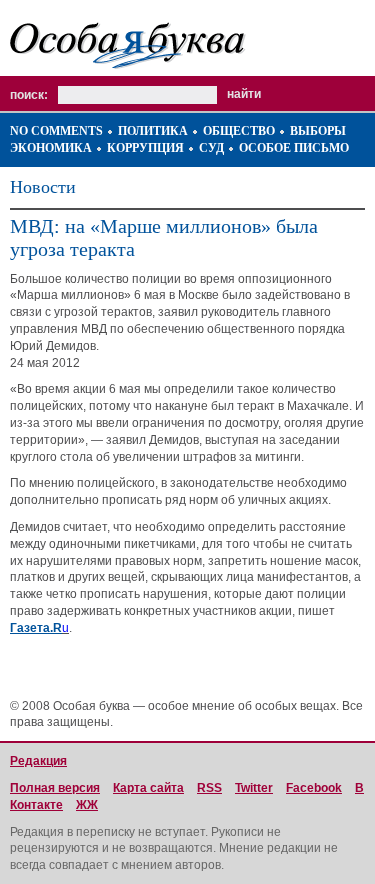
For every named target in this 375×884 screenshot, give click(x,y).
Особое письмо (294, 148)
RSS (209, 788)
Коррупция (145, 148)
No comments (56, 131)
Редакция (38, 761)
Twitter (254, 788)
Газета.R (36, 628)
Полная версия (55, 788)
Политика (153, 131)
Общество (239, 131)
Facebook (314, 788)
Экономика (51, 148)
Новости (43, 187)
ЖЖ (87, 805)
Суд (211, 148)
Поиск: (29, 95)
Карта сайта (148, 788)
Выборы (318, 131)
